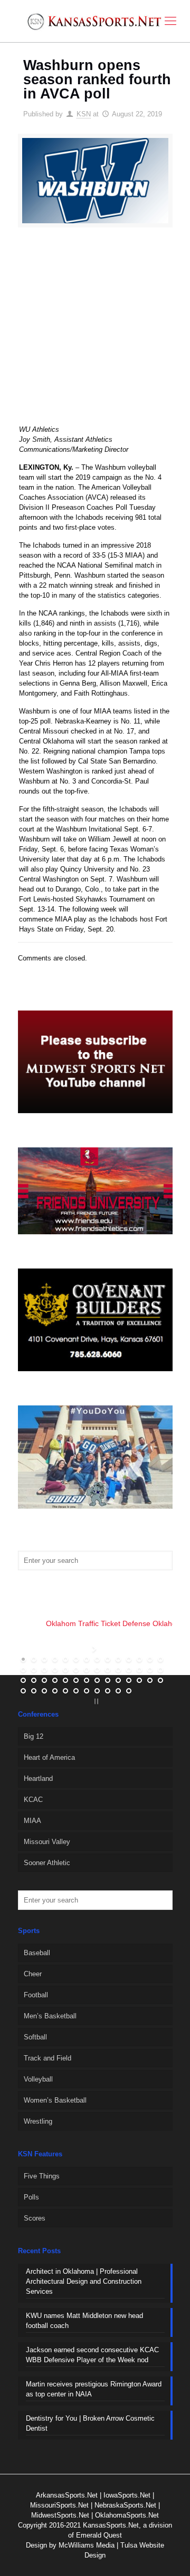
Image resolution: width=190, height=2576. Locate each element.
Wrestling (38, 2121)
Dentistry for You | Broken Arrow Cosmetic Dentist (90, 2423)
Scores (35, 2218)
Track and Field (47, 2058)
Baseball (37, 1953)
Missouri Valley (47, 1842)
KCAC (33, 1800)
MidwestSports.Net (60, 2515)
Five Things (42, 2176)
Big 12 (34, 1736)
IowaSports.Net (127, 2495)
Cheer (33, 1974)
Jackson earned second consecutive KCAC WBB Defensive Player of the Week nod (92, 2355)
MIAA (32, 1821)
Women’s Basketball (55, 2100)
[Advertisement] (95, 333)
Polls (31, 2197)
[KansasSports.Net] (95, 21)
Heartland (38, 1779)
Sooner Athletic (47, 1863)
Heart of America (49, 1757)
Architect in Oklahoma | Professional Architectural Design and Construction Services (84, 2281)
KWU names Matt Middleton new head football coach (84, 2321)
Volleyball (38, 2079)
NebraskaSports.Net (125, 2505)
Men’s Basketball (50, 2016)
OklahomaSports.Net (127, 2515)
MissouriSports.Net (59, 2505)
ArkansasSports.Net (67, 2495)
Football (36, 1995)
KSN (84, 114)
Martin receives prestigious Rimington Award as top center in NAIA (94, 2389)
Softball (35, 2037)
